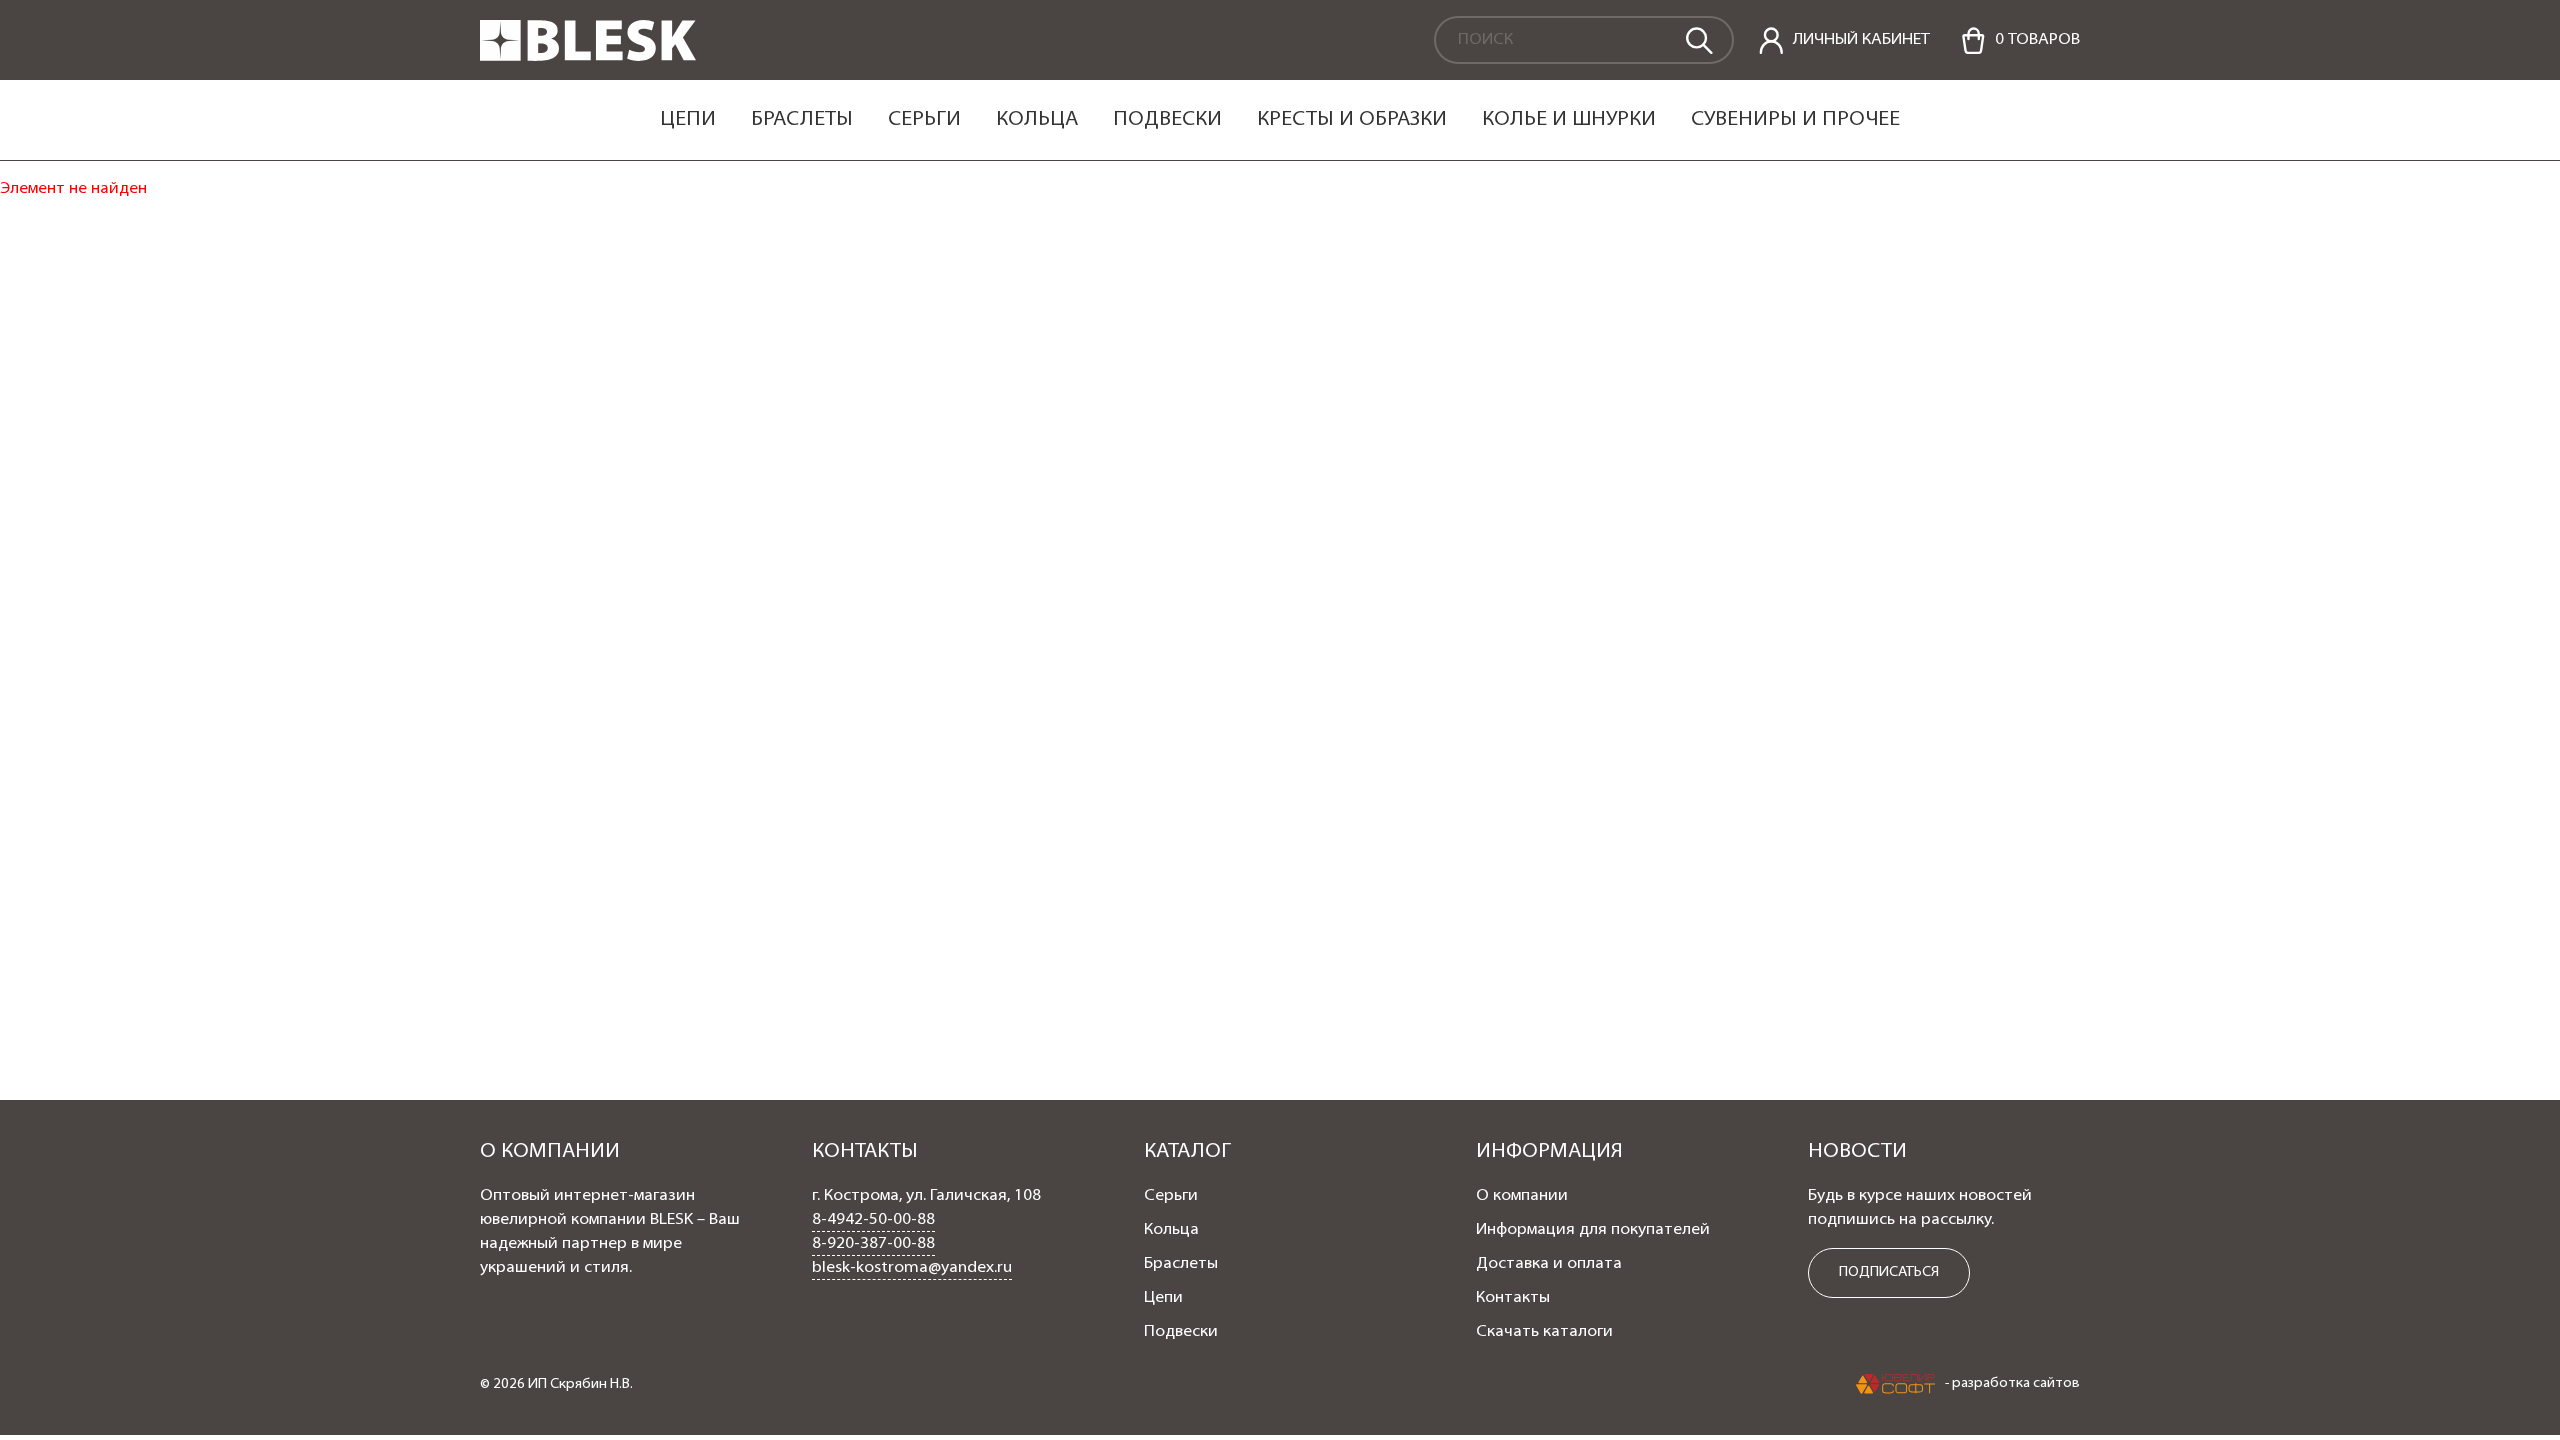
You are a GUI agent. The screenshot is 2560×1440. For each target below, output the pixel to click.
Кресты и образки (1352, 120)
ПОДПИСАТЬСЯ (1889, 1272)
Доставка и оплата (1549, 1264)
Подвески (1167, 120)
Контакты (1513, 1298)
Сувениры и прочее (1795, 120)
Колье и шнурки (1569, 120)
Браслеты (802, 120)
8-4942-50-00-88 (873, 1220)
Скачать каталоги (1544, 1332)
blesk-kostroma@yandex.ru (912, 1268)
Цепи (688, 120)
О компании (1522, 1196)
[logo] (588, 57)
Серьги (924, 120)
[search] (1698, 39)
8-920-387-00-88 (873, 1244)
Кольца (1037, 120)
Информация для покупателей (1593, 1230)
